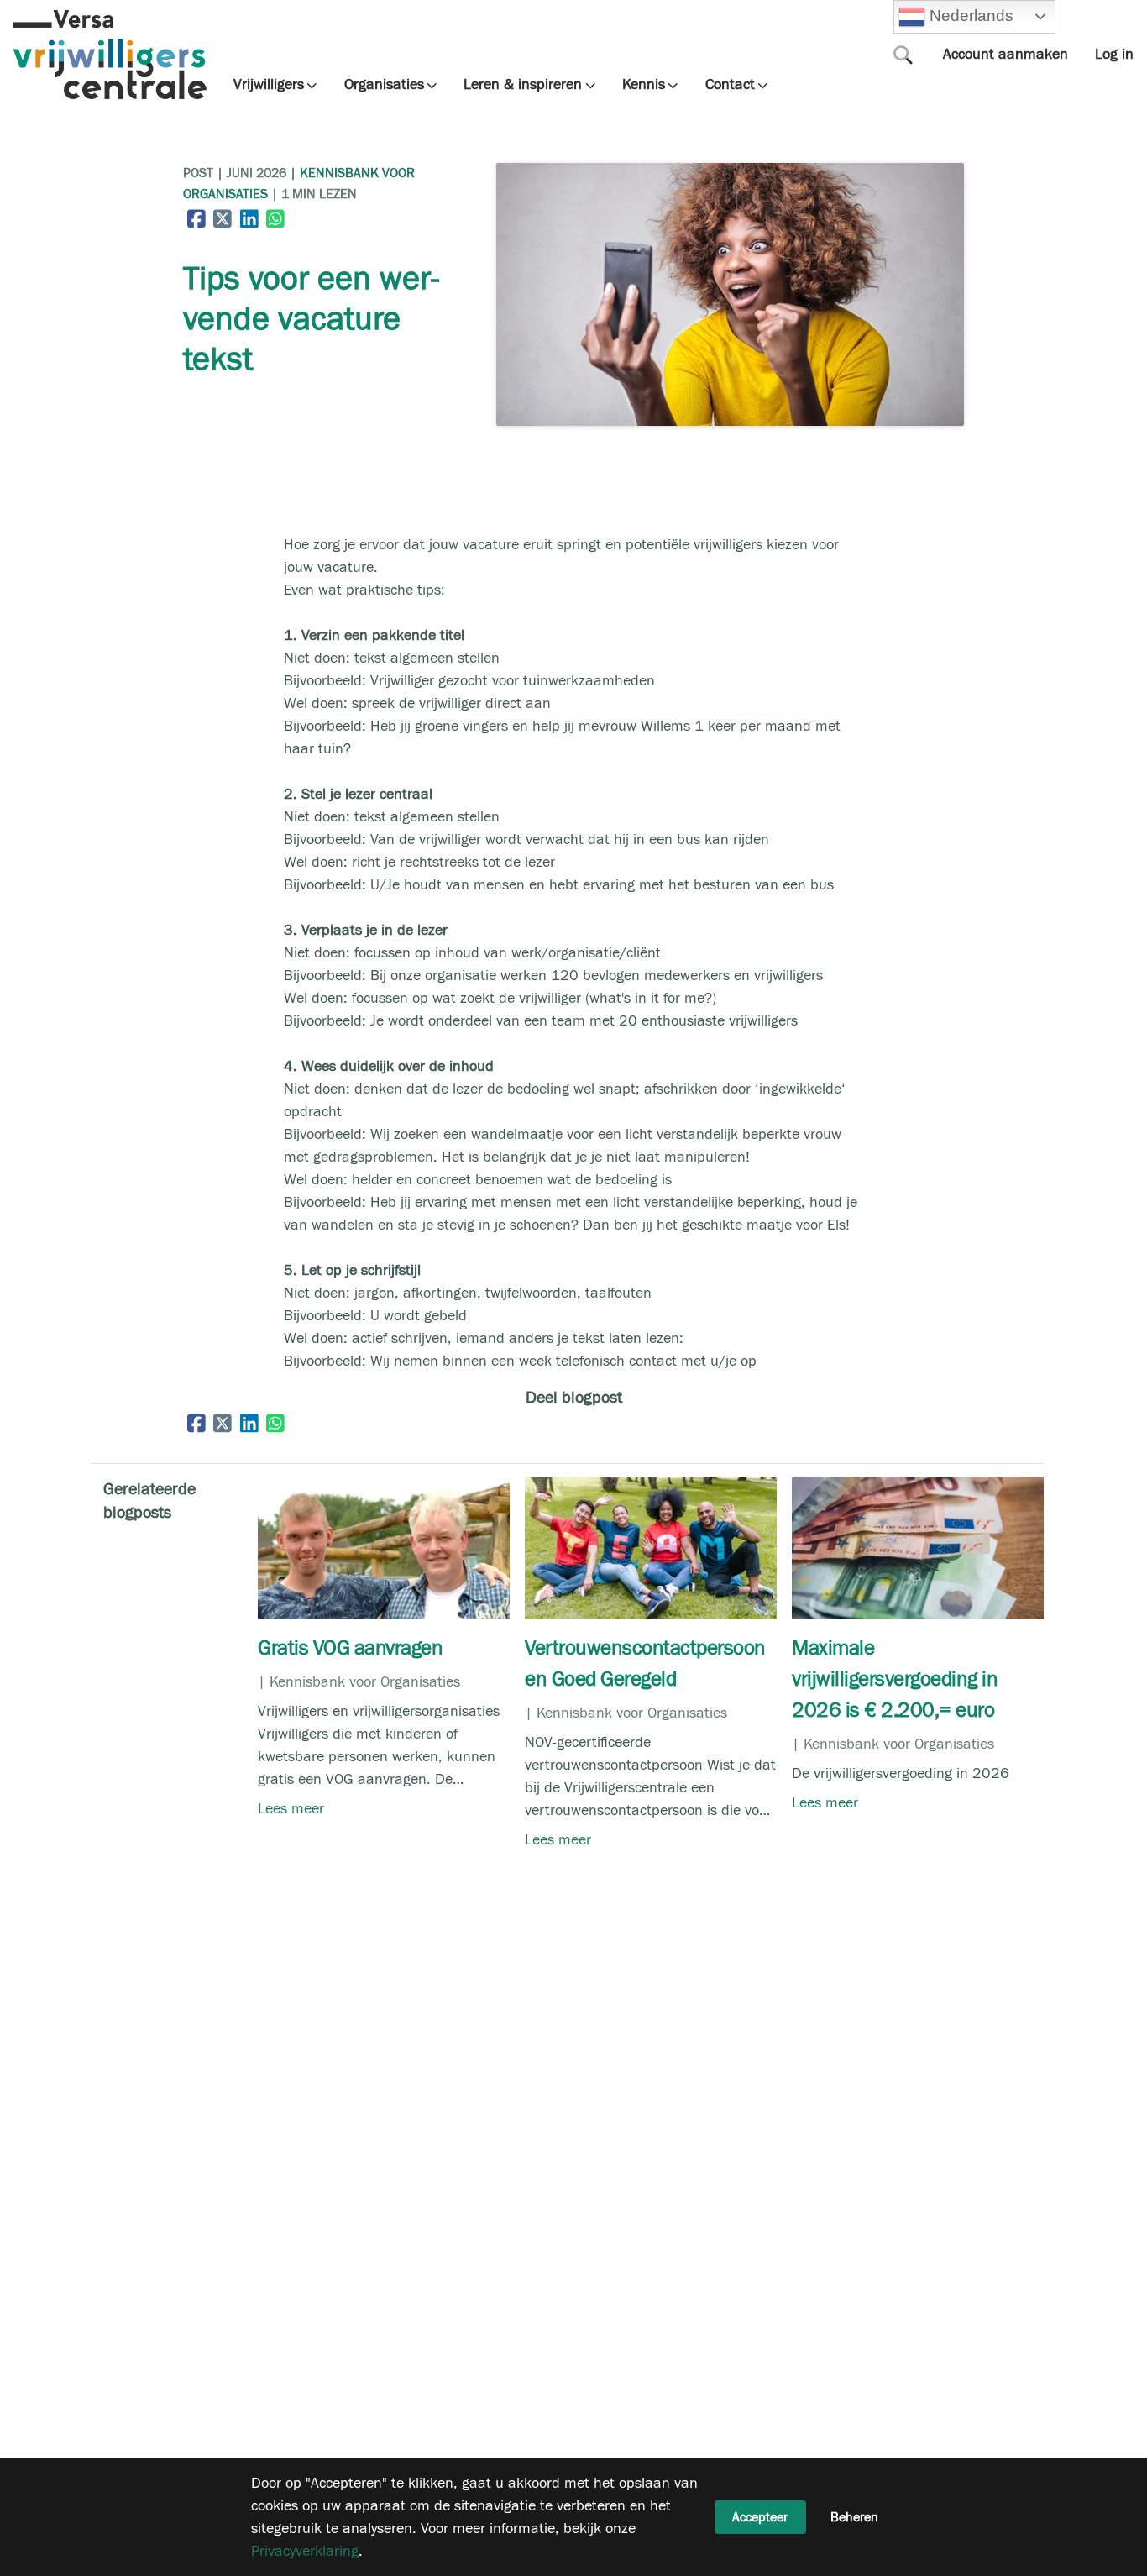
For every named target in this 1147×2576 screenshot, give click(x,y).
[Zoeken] (903, 55)
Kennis (644, 85)
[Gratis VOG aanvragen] (384, 1615)
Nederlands (969, 16)
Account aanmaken (1006, 54)
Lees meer (291, 1809)
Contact (730, 85)
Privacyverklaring (305, 2551)
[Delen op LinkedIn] (249, 218)
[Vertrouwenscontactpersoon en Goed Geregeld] (651, 1615)
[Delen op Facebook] (196, 218)
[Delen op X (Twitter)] (223, 218)
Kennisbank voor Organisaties (365, 1682)
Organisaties (384, 85)
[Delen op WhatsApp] (276, 218)
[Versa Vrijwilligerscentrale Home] (110, 55)
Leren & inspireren (523, 85)
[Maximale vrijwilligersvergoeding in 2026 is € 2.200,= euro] (918, 1615)
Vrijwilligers (269, 85)
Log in (1114, 54)
